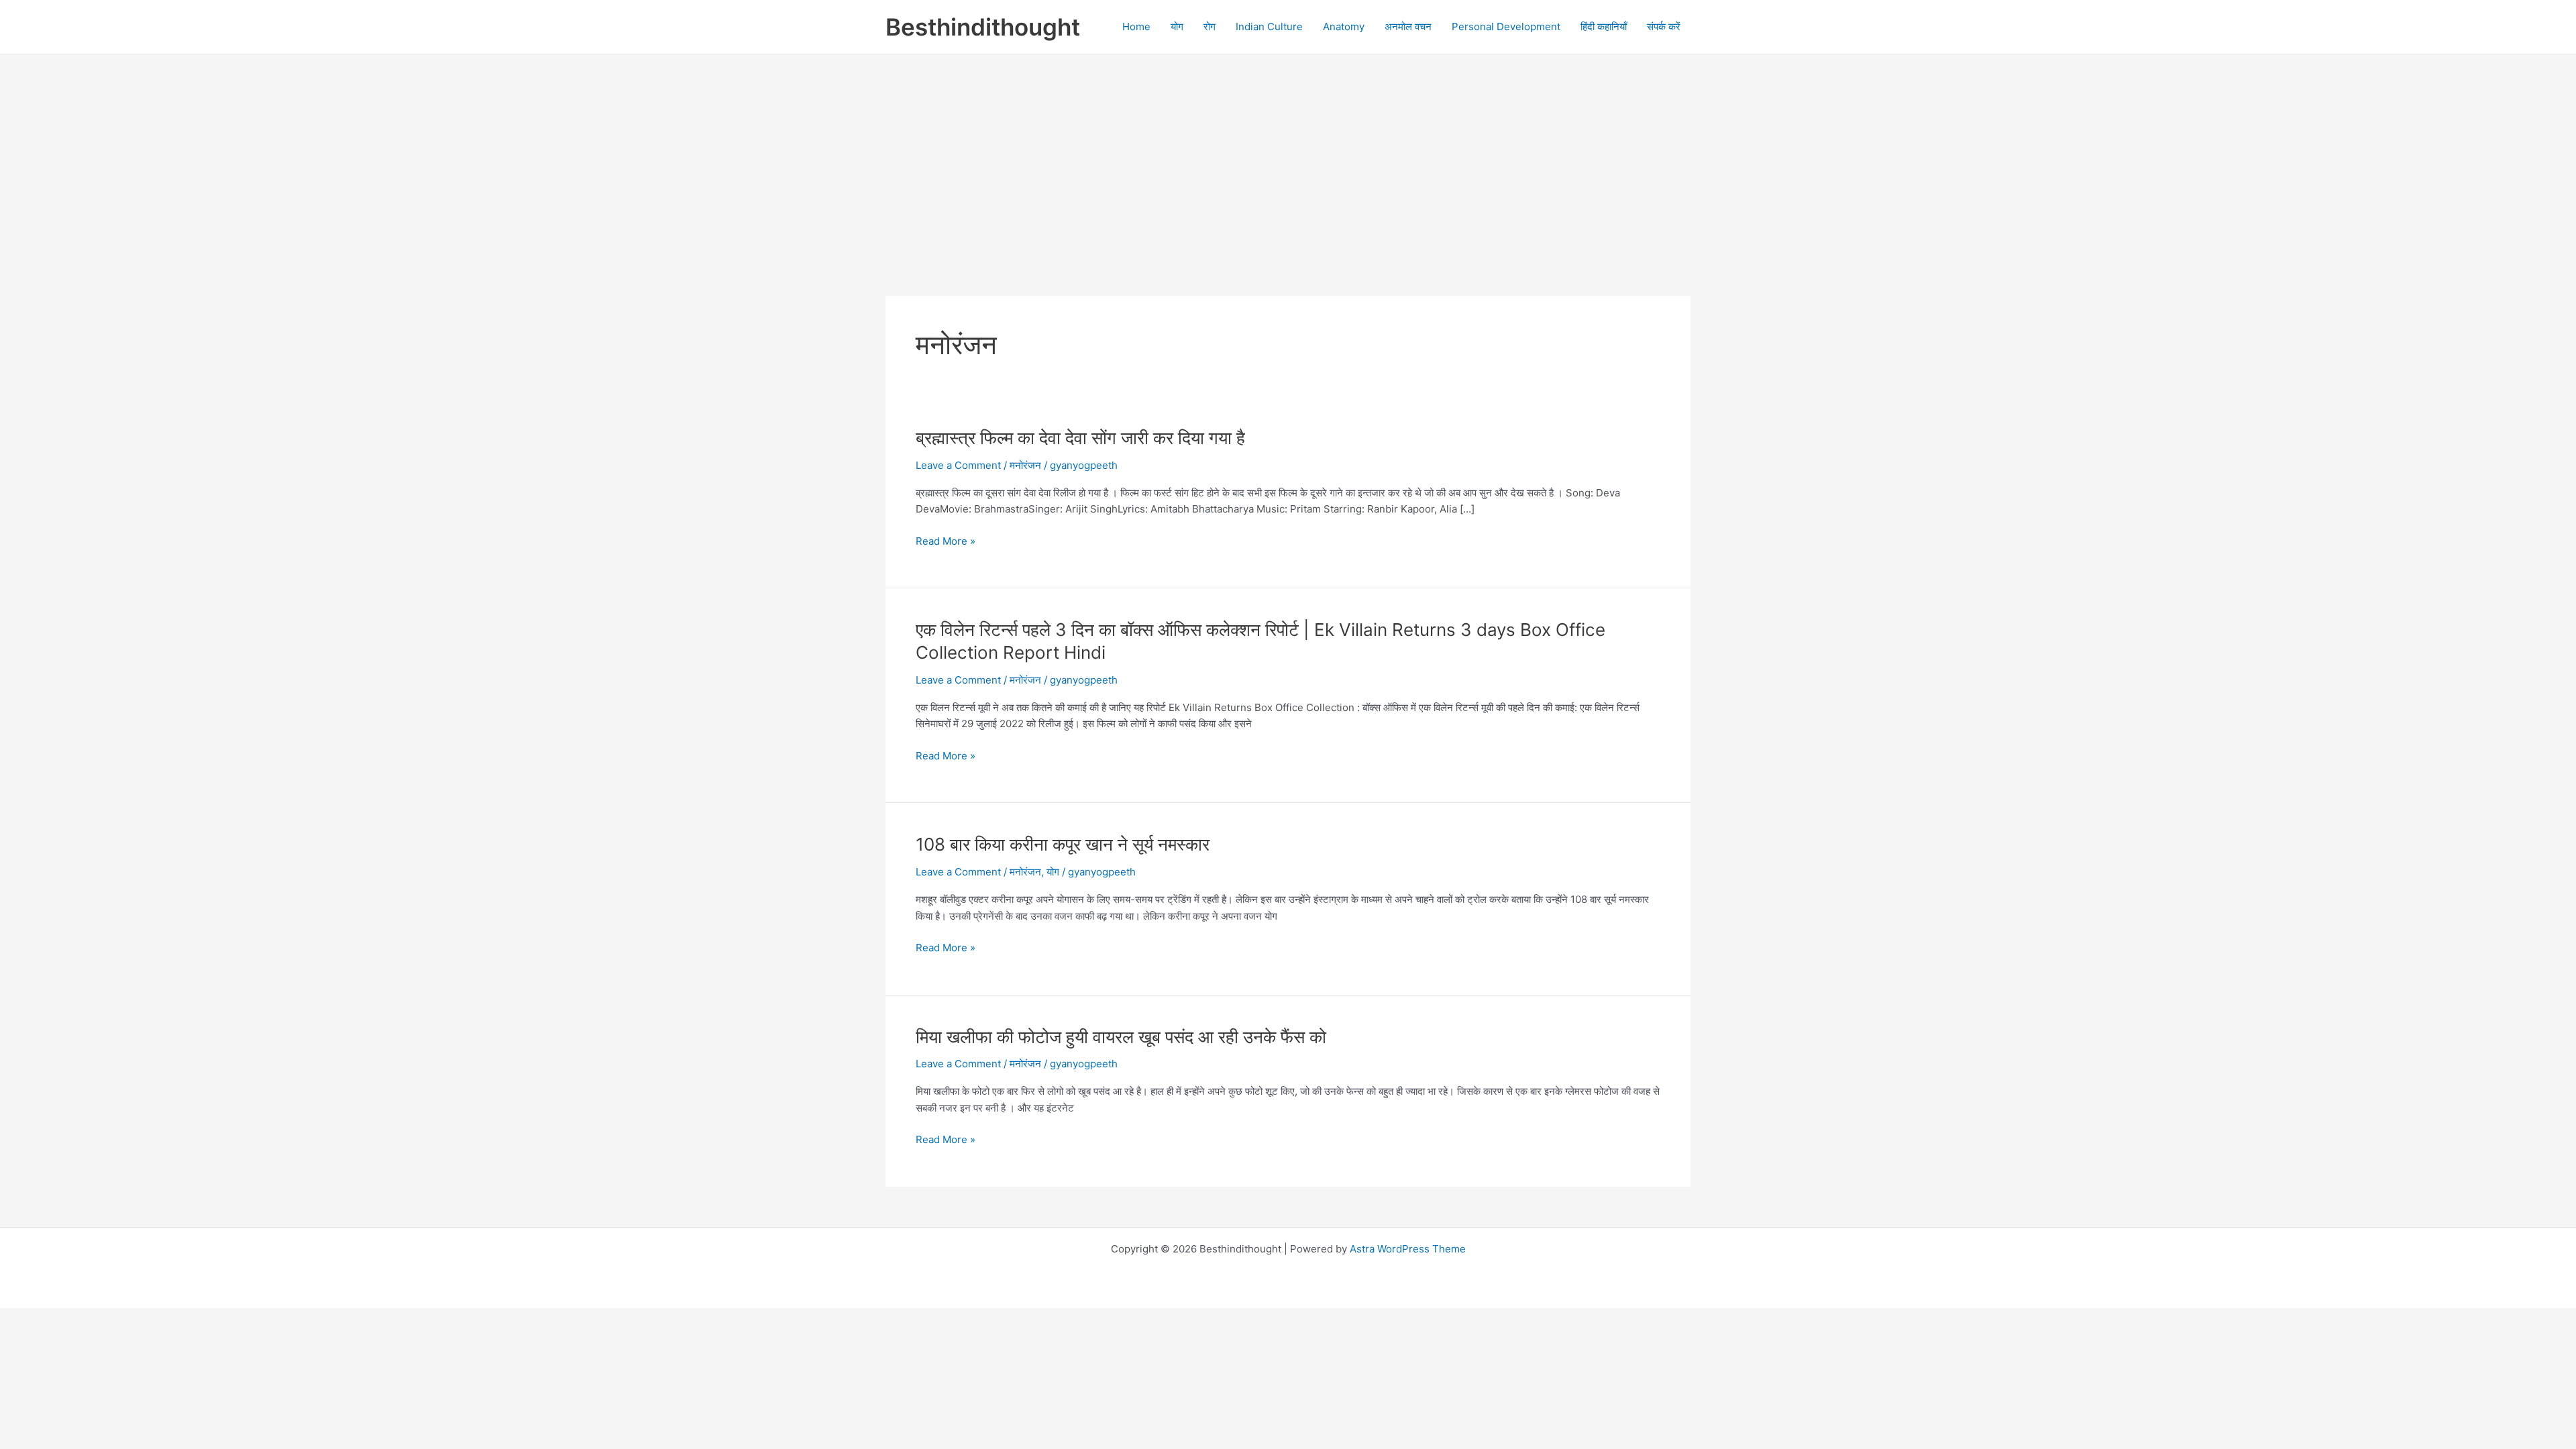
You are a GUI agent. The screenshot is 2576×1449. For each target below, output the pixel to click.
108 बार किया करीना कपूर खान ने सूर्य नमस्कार (1063, 844)
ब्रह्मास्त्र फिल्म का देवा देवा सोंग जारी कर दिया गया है (1080, 438)
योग (1177, 26)
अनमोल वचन (1408, 26)
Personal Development (1506, 26)
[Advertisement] (1288, 155)
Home (1136, 26)
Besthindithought (983, 27)
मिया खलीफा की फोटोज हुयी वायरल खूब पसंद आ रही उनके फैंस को (1121, 1037)
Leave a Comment (958, 465)
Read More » (946, 542)
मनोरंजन (1025, 465)
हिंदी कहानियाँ (1604, 26)
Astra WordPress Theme (1408, 1249)
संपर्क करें (1664, 26)
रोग (1210, 26)
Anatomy (1344, 26)
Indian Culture (1269, 26)
